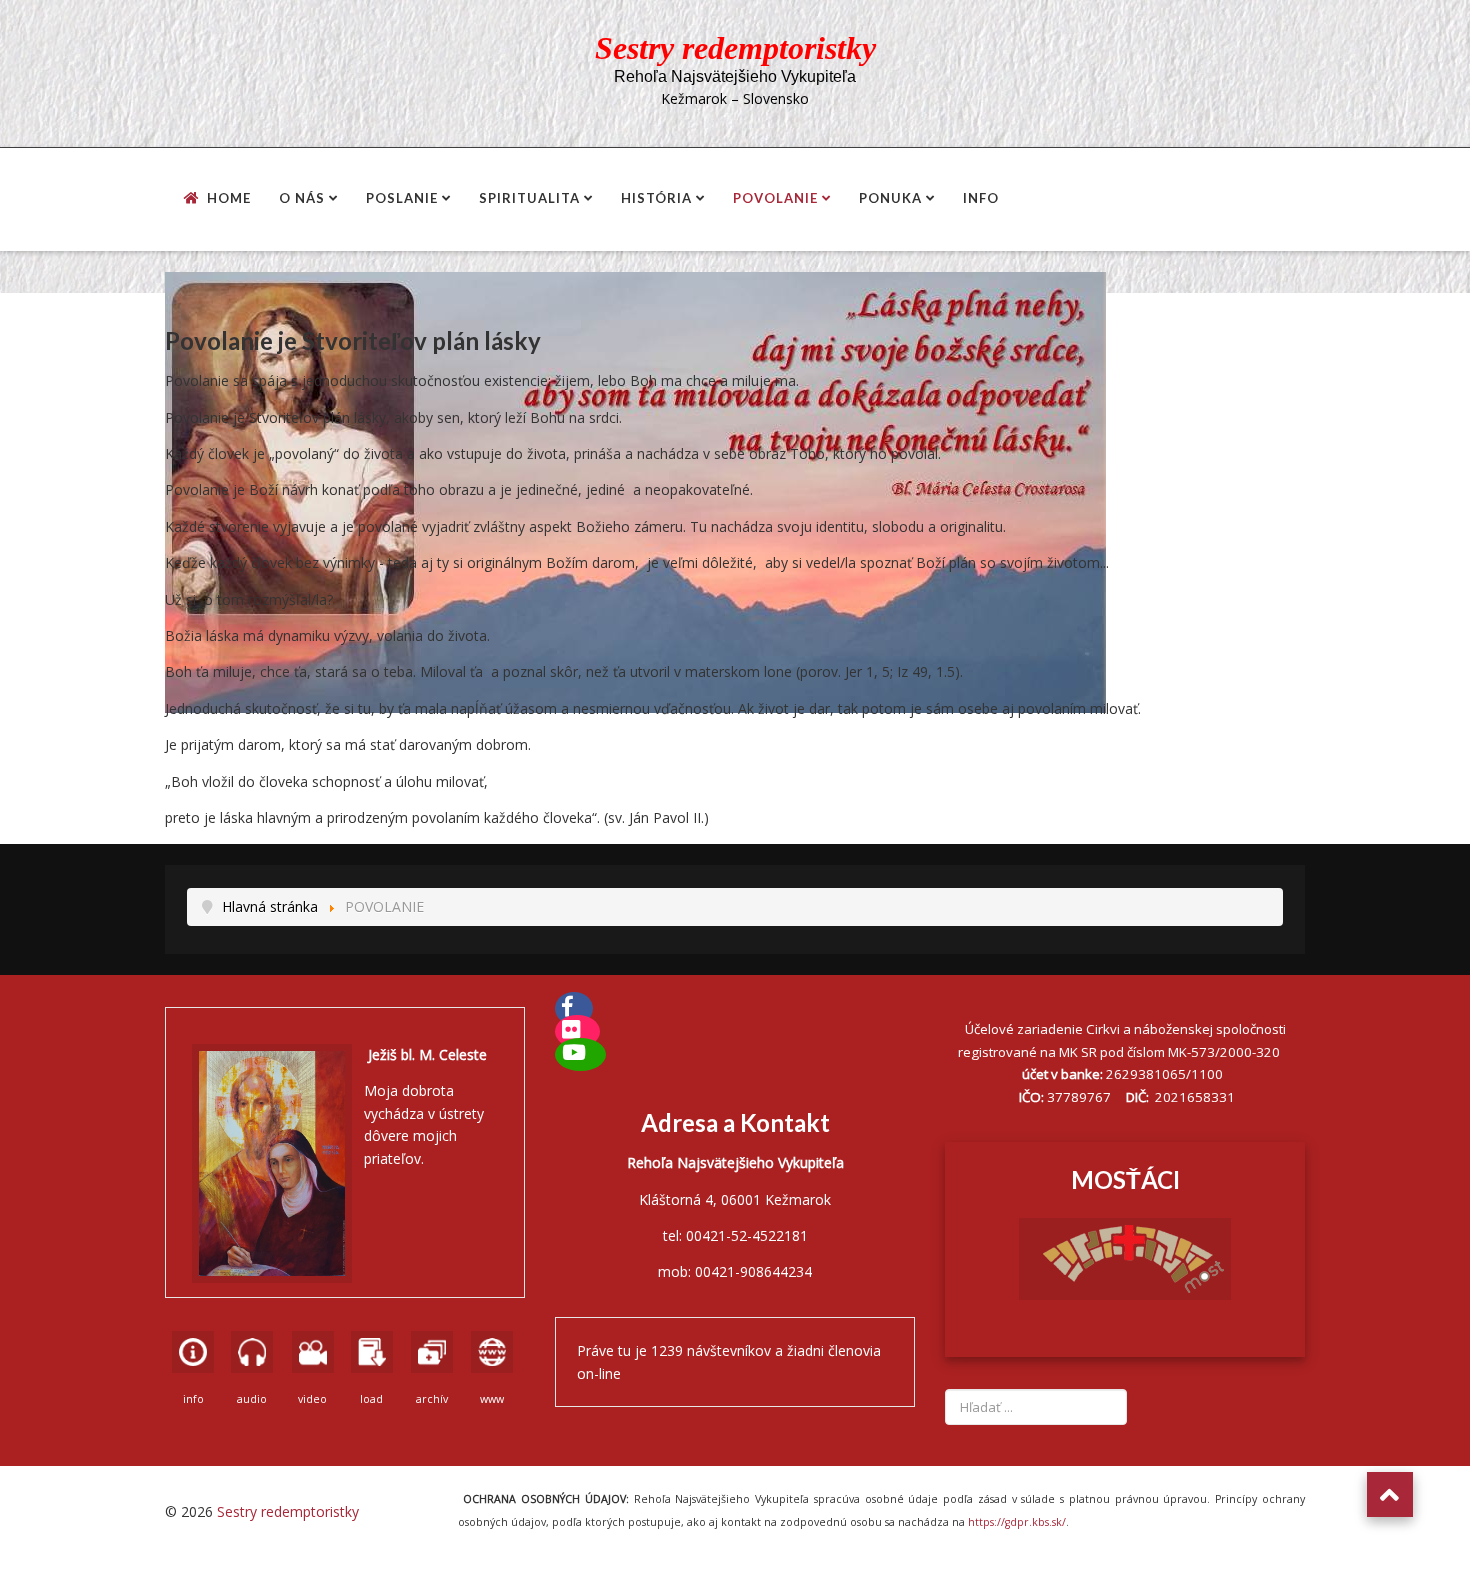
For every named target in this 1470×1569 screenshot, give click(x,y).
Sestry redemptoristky (288, 1511)
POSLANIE (402, 198)
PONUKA (890, 198)
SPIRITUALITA (529, 198)
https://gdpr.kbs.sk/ (1015, 1522)
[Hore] (1390, 1494)
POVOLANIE (775, 198)
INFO (981, 198)
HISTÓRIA (656, 198)
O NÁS (302, 198)
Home (229, 198)
